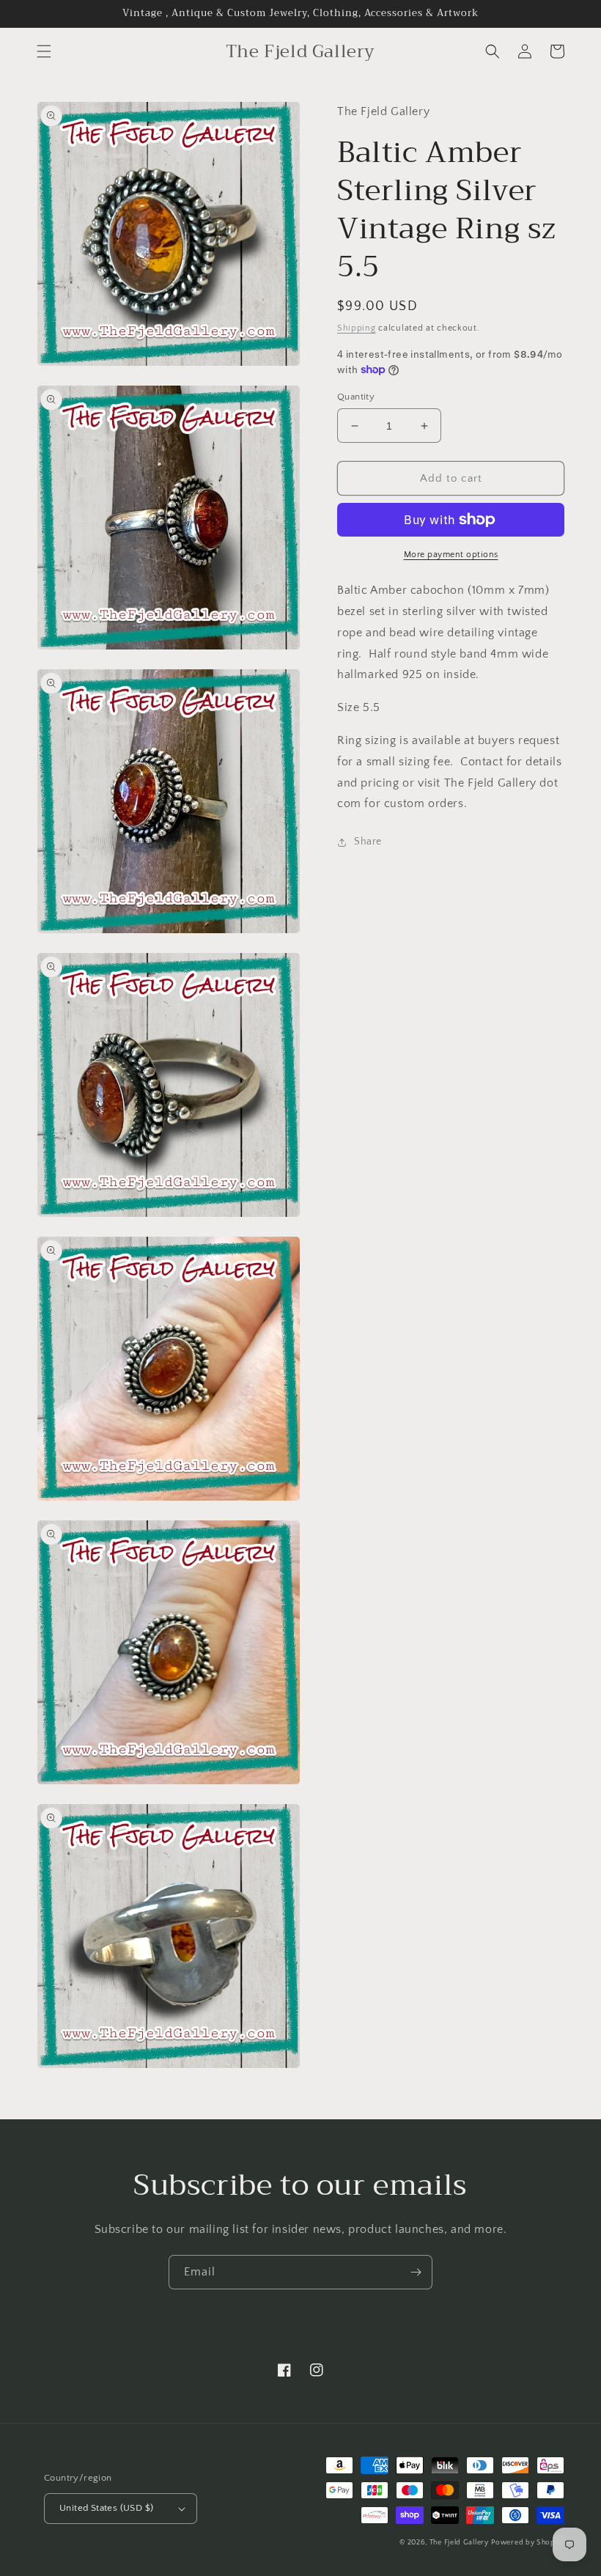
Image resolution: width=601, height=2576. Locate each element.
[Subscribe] (416, 2272)
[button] (44, 51)
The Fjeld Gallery (459, 2543)
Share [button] (368, 842)
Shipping (357, 328)
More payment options (451, 555)
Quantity (356, 397)
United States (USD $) (106, 2508)
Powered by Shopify (528, 2543)
